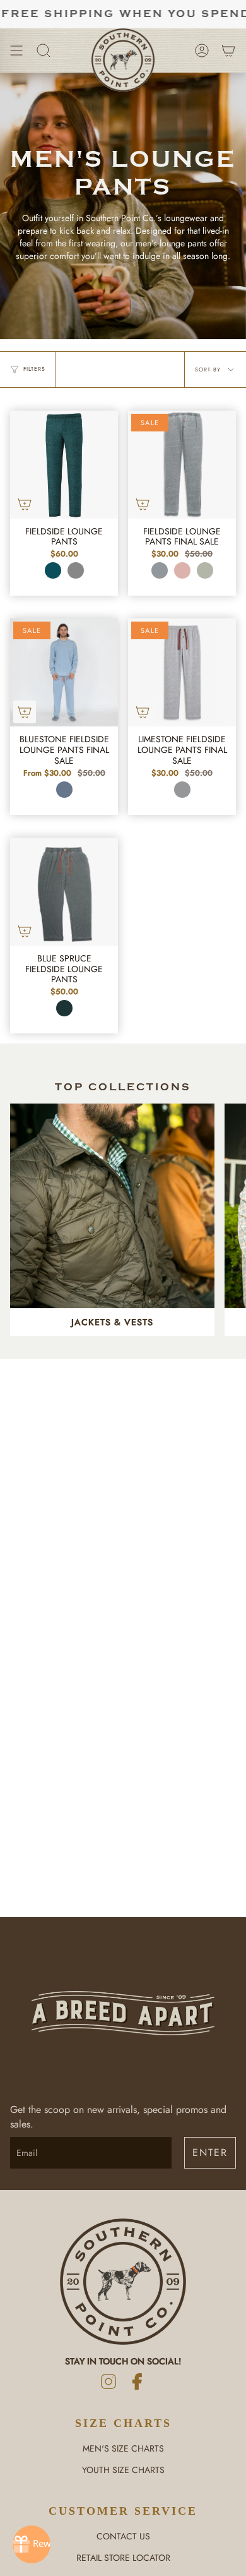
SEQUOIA (182, 570)
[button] (44, 51)
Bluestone (64, 790)
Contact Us (123, 2536)
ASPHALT (76, 570)
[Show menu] (16, 51)
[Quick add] (25, 504)
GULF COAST (53, 570)
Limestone (182, 790)
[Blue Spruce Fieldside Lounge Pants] (64, 892)
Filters (34, 369)
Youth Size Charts (123, 2470)
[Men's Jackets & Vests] (112, 1206)
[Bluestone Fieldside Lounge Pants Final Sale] (64, 672)
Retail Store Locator (123, 2558)
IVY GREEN (205, 570)
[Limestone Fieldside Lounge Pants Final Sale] (182, 672)
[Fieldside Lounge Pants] (64, 465)
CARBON (160, 570)
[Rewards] (32, 2544)
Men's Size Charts (123, 2448)
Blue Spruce (64, 1008)
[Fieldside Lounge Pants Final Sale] (182, 465)
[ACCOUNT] (202, 51)
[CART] (228, 51)
